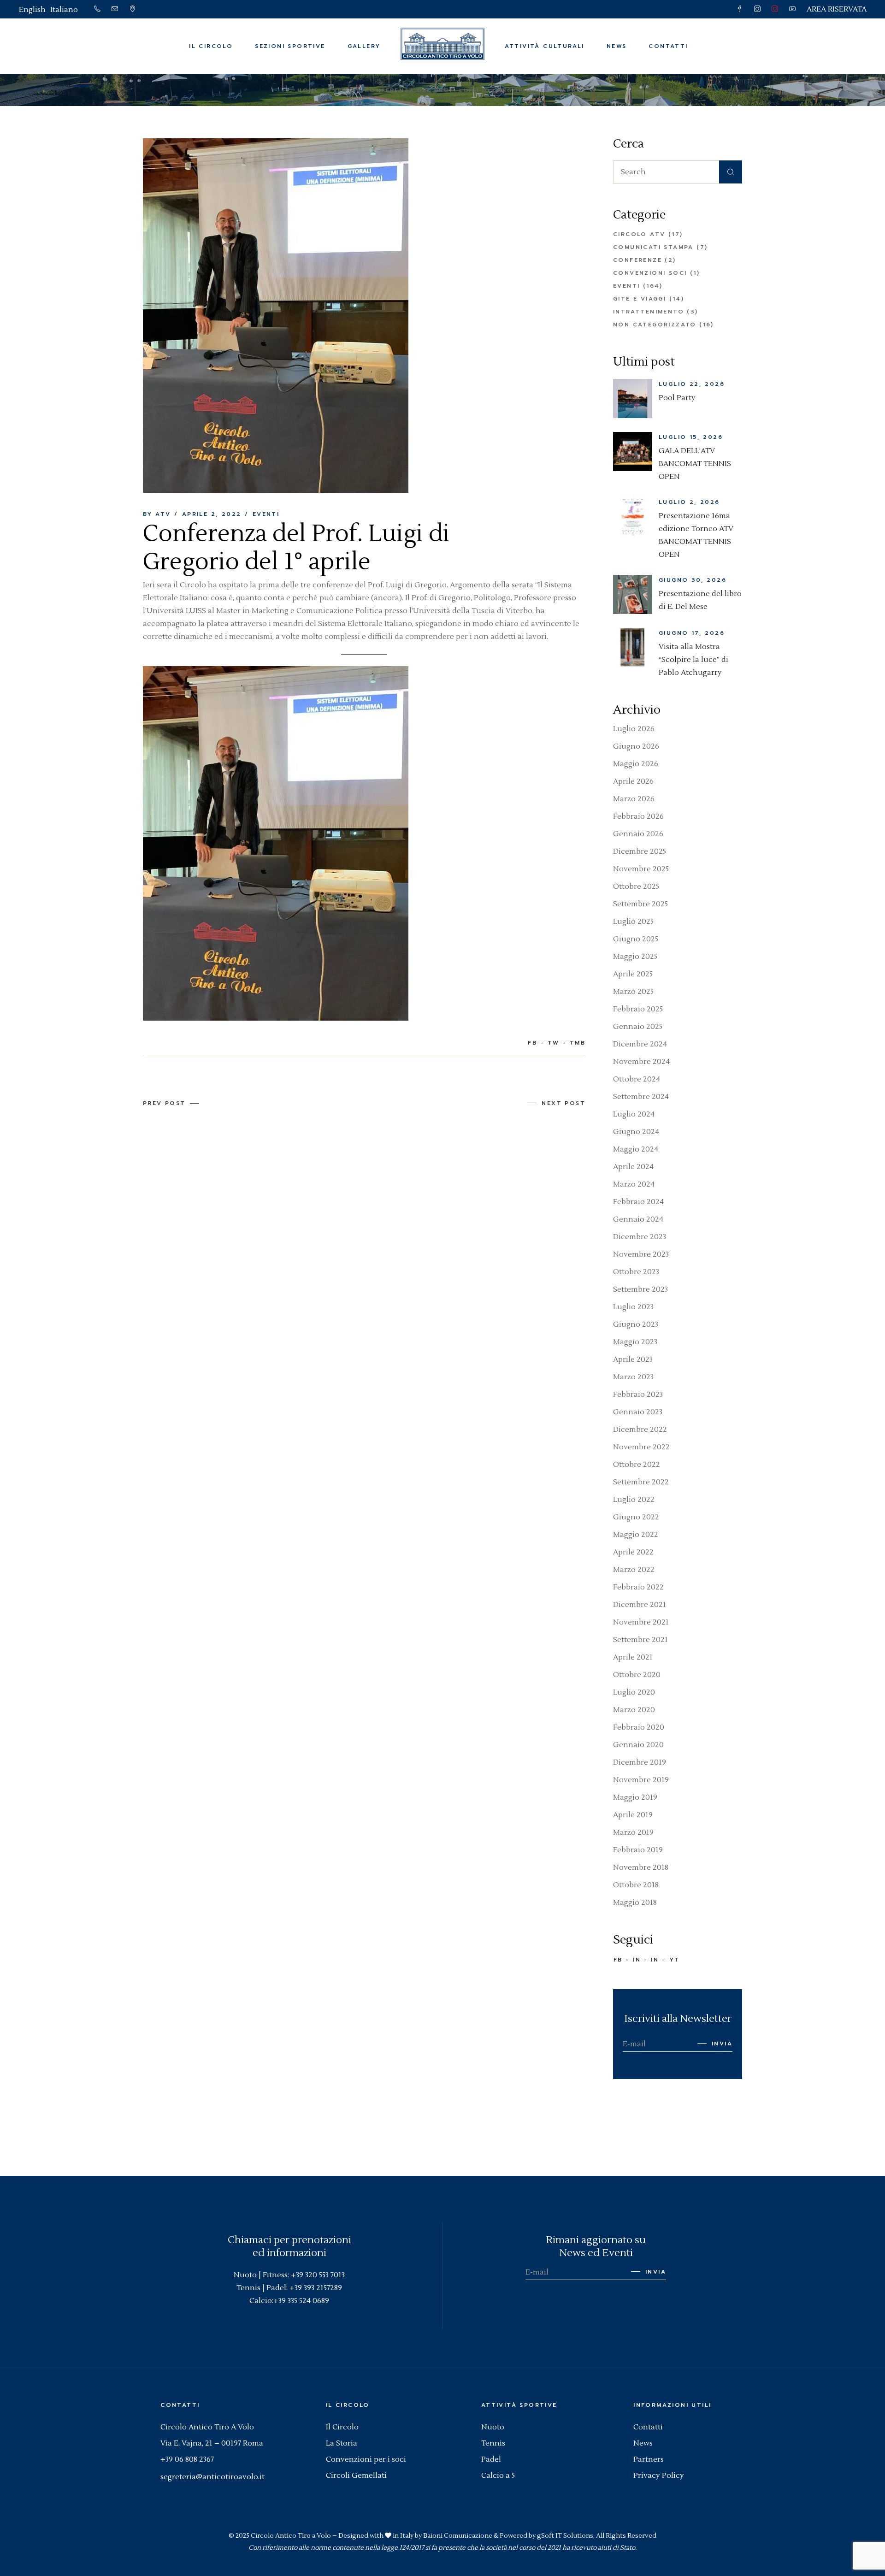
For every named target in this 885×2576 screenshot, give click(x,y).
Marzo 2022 (634, 1570)
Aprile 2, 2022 (212, 514)
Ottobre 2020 (637, 1675)
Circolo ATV (639, 234)
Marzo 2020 (634, 1710)
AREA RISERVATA (837, 9)
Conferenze (637, 260)
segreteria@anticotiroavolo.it (212, 2477)
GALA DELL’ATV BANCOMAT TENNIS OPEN (695, 464)
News (643, 2443)
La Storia (342, 2443)
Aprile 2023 (633, 1359)
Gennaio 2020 (638, 1745)
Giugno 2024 (636, 1132)
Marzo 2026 (634, 799)
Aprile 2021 (633, 1657)
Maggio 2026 (636, 764)
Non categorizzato (655, 325)
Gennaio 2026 (638, 834)
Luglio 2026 (634, 729)
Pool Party (677, 398)
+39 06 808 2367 (187, 2459)
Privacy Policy (659, 2476)
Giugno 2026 (636, 746)
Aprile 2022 (633, 1552)
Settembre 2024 (641, 1097)
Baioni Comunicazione (458, 2536)
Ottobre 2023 (636, 1272)
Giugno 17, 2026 (692, 633)
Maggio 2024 (636, 1149)
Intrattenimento (649, 312)
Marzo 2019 (633, 1832)
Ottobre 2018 (636, 1885)
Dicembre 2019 (640, 1762)
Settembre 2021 (640, 1640)
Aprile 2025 (633, 974)
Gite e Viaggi (640, 299)
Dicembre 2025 (640, 851)
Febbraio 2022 (638, 1587)
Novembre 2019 (641, 1780)
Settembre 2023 (640, 1289)
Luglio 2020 (634, 1692)
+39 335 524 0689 (301, 2301)
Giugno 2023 (636, 1324)
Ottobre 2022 (637, 1465)
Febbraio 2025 (638, 1009)
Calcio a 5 (498, 2476)
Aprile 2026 (633, 781)
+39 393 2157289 (316, 2288)
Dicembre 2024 (640, 1044)
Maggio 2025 (635, 957)
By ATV (157, 514)
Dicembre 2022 (640, 1430)
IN (637, 1960)
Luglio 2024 (634, 1114)
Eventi (342, 90)
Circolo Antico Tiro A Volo (207, 2427)
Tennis (493, 2443)
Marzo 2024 (634, 1184)
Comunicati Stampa (653, 247)
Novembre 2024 (641, 1062)
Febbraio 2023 (638, 1394)
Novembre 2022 (641, 1447)
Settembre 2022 (641, 1482)
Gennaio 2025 (638, 1027)
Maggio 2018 (635, 1902)
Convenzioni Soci (650, 273)
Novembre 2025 (641, 869)
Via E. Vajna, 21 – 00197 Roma (212, 2443)
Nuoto (493, 2427)
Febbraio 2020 (639, 1727)
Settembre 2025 (640, 904)
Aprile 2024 (633, 1167)
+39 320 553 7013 (318, 2275)
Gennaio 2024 (638, 1219)
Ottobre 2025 (636, 886)
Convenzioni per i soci (366, 2459)
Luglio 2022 (634, 1500)
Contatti (648, 2427)
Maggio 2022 (636, 1535)
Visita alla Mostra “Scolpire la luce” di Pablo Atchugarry (693, 660)
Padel (491, 2459)
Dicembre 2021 (640, 1605)
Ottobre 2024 (637, 1079)
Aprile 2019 (633, 1815)
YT (675, 1960)
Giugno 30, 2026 (693, 580)
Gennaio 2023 (638, 1412)
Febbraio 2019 (638, 1850)
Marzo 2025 (633, 992)
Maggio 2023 (635, 1342)
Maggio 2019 (635, 1797)
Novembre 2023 (641, 1254)
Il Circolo (342, 2427)
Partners (649, 2459)
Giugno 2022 (636, 1517)
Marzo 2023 (633, 1377)
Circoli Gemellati (356, 2476)
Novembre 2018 (641, 1867)
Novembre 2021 (641, 1622)
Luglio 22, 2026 (692, 384)
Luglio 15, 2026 (691, 437)
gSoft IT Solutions (565, 2536)
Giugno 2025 (636, 939)
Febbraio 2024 (638, 1202)
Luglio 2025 (633, 922)
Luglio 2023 (633, 1307)
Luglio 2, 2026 (689, 502)
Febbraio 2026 (638, 816)
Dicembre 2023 (640, 1237)
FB (618, 1960)
